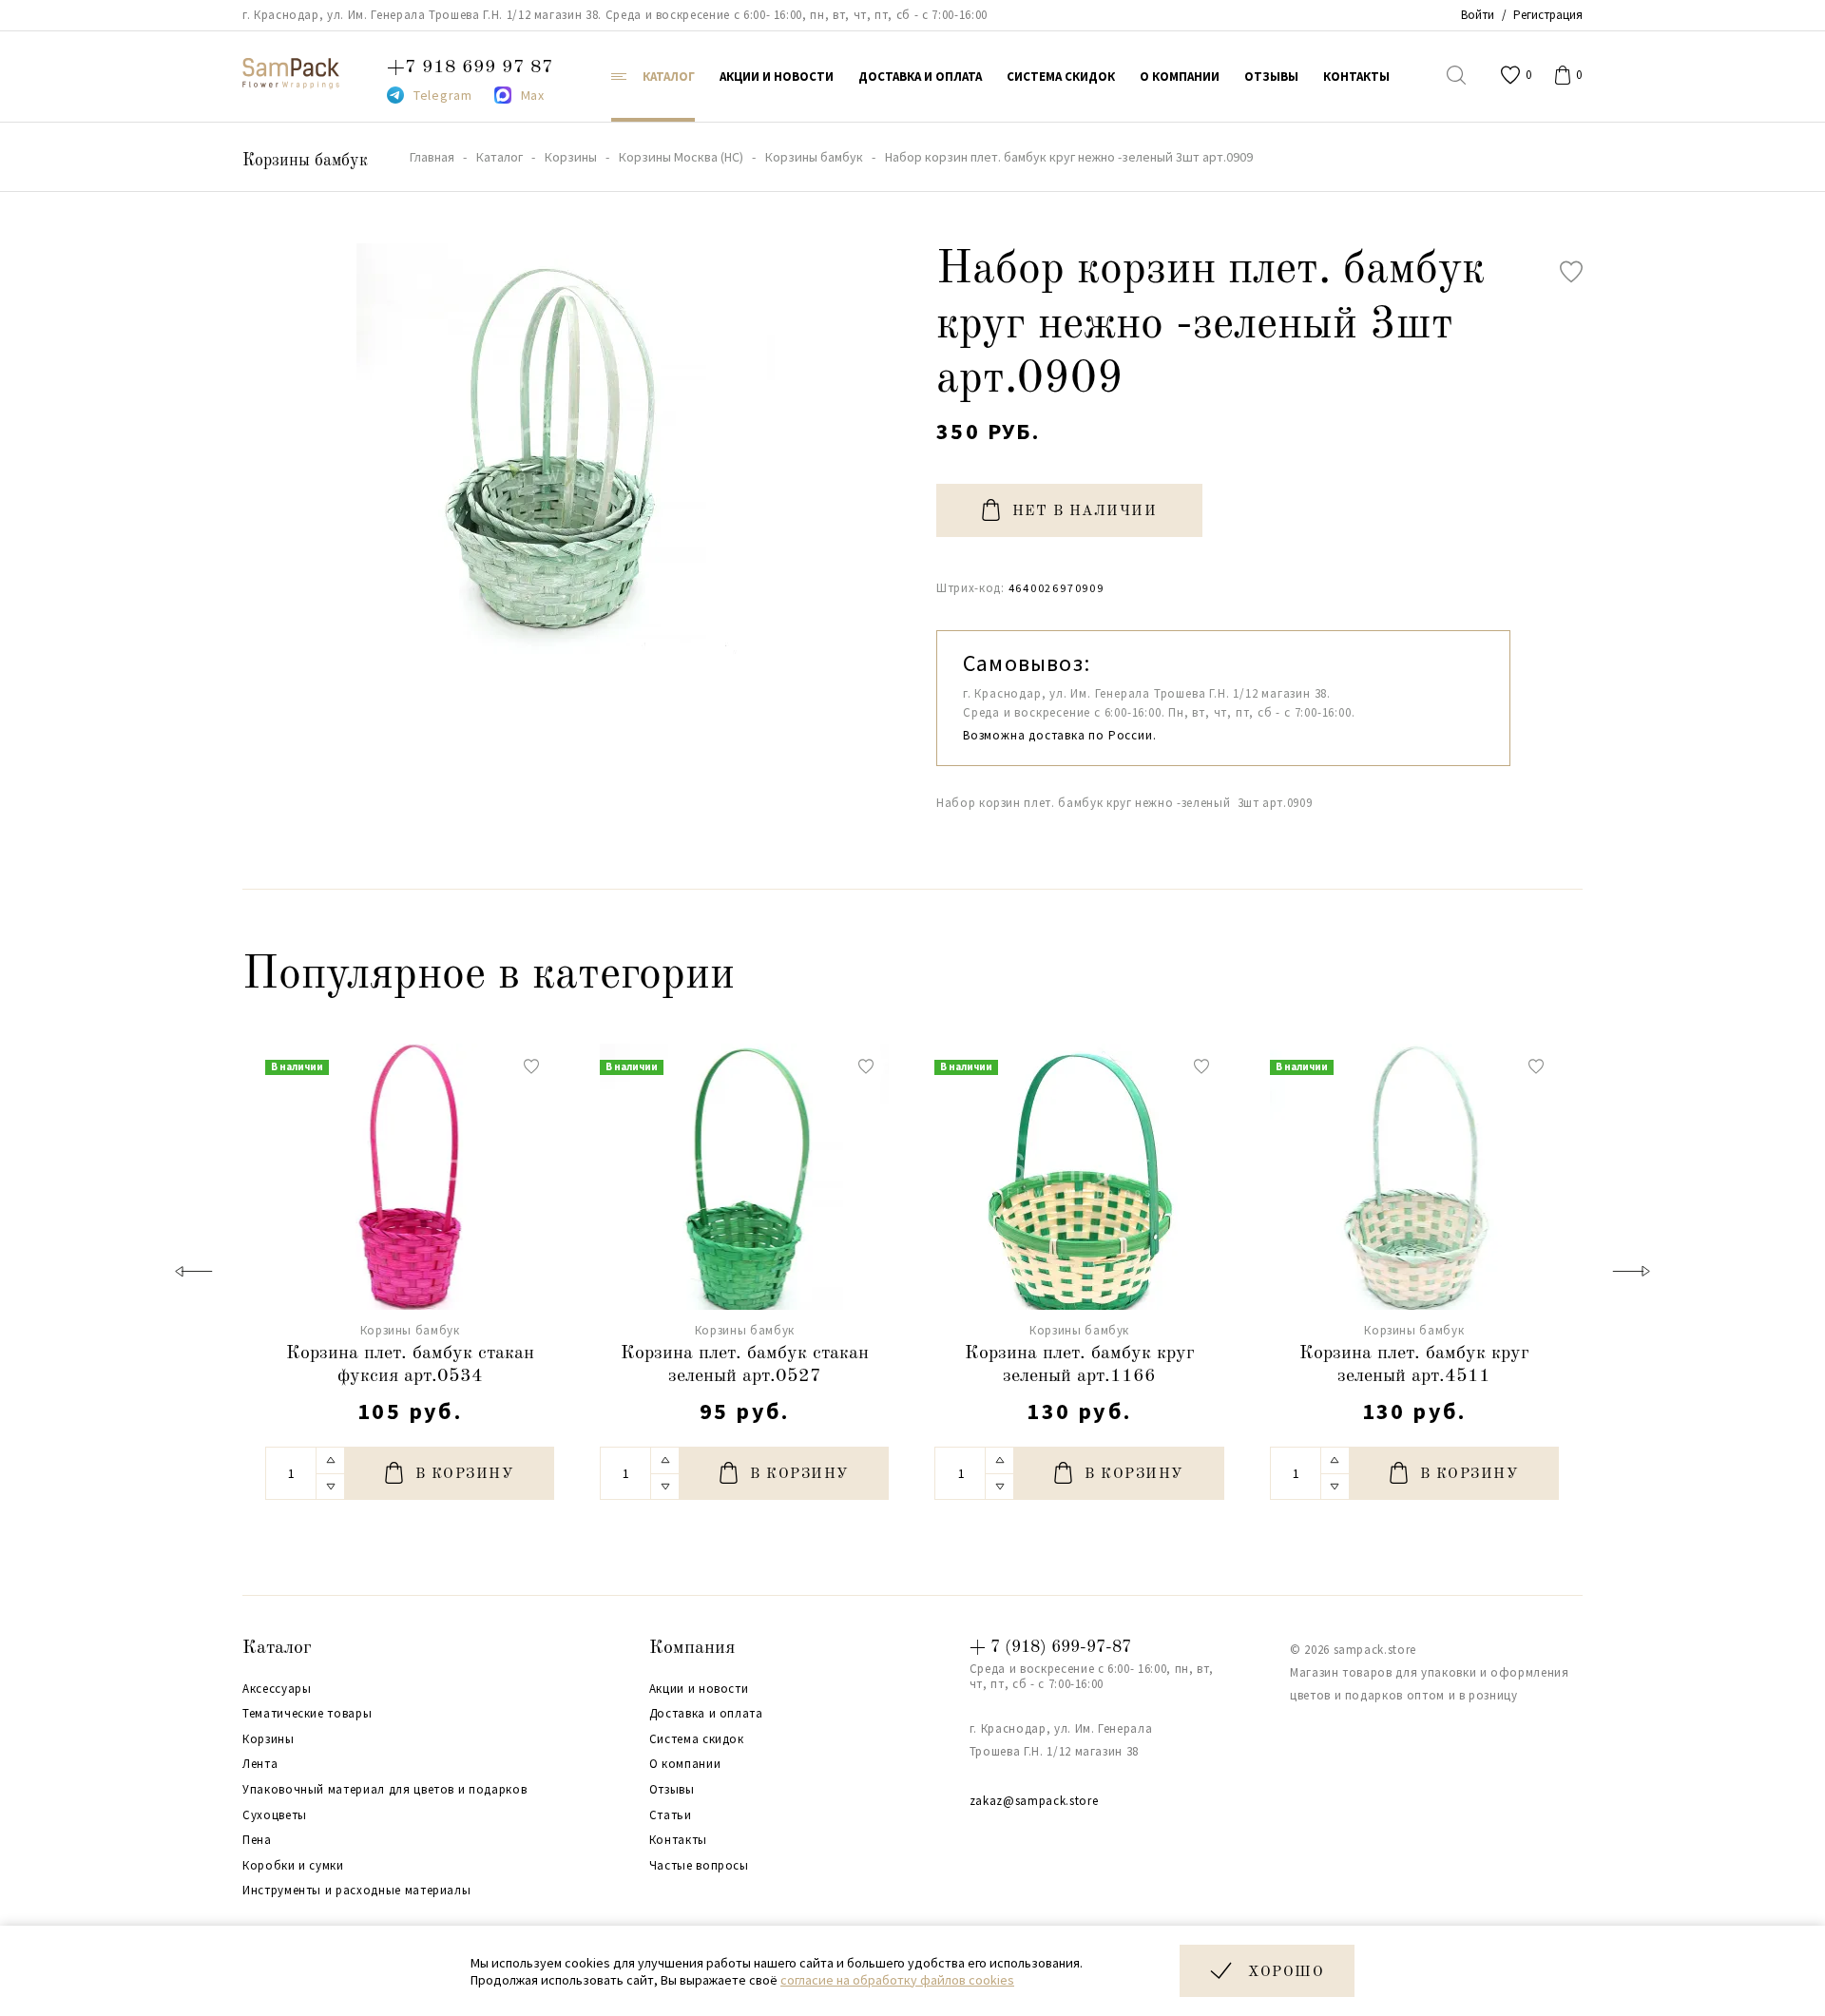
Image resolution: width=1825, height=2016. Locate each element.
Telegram (443, 95)
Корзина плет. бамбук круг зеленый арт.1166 (1080, 1365)
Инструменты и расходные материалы (356, 1891)
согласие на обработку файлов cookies (897, 1980)
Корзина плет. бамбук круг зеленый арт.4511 (1414, 1365)
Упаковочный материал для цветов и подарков (384, 1790)
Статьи (671, 1815)
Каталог (277, 1648)
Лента (260, 1764)
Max (533, 95)
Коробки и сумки (293, 1866)
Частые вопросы (699, 1866)
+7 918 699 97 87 (470, 67)
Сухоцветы (275, 1815)
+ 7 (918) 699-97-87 (1050, 1647)
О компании (685, 1764)
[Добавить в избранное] (1571, 272)
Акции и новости (699, 1689)
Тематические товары (307, 1714)
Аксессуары (277, 1689)
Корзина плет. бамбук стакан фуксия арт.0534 (410, 1365)
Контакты (678, 1840)
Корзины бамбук (305, 161)
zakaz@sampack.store (1034, 1801)
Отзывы (672, 1790)
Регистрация (1548, 15)
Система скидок (697, 1739)
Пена (257, 1840)
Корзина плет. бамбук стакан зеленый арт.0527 (745, 1365)
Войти (1478, 15)
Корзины (269, 1739)
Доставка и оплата (706, 1714)
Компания (692, 1648)
